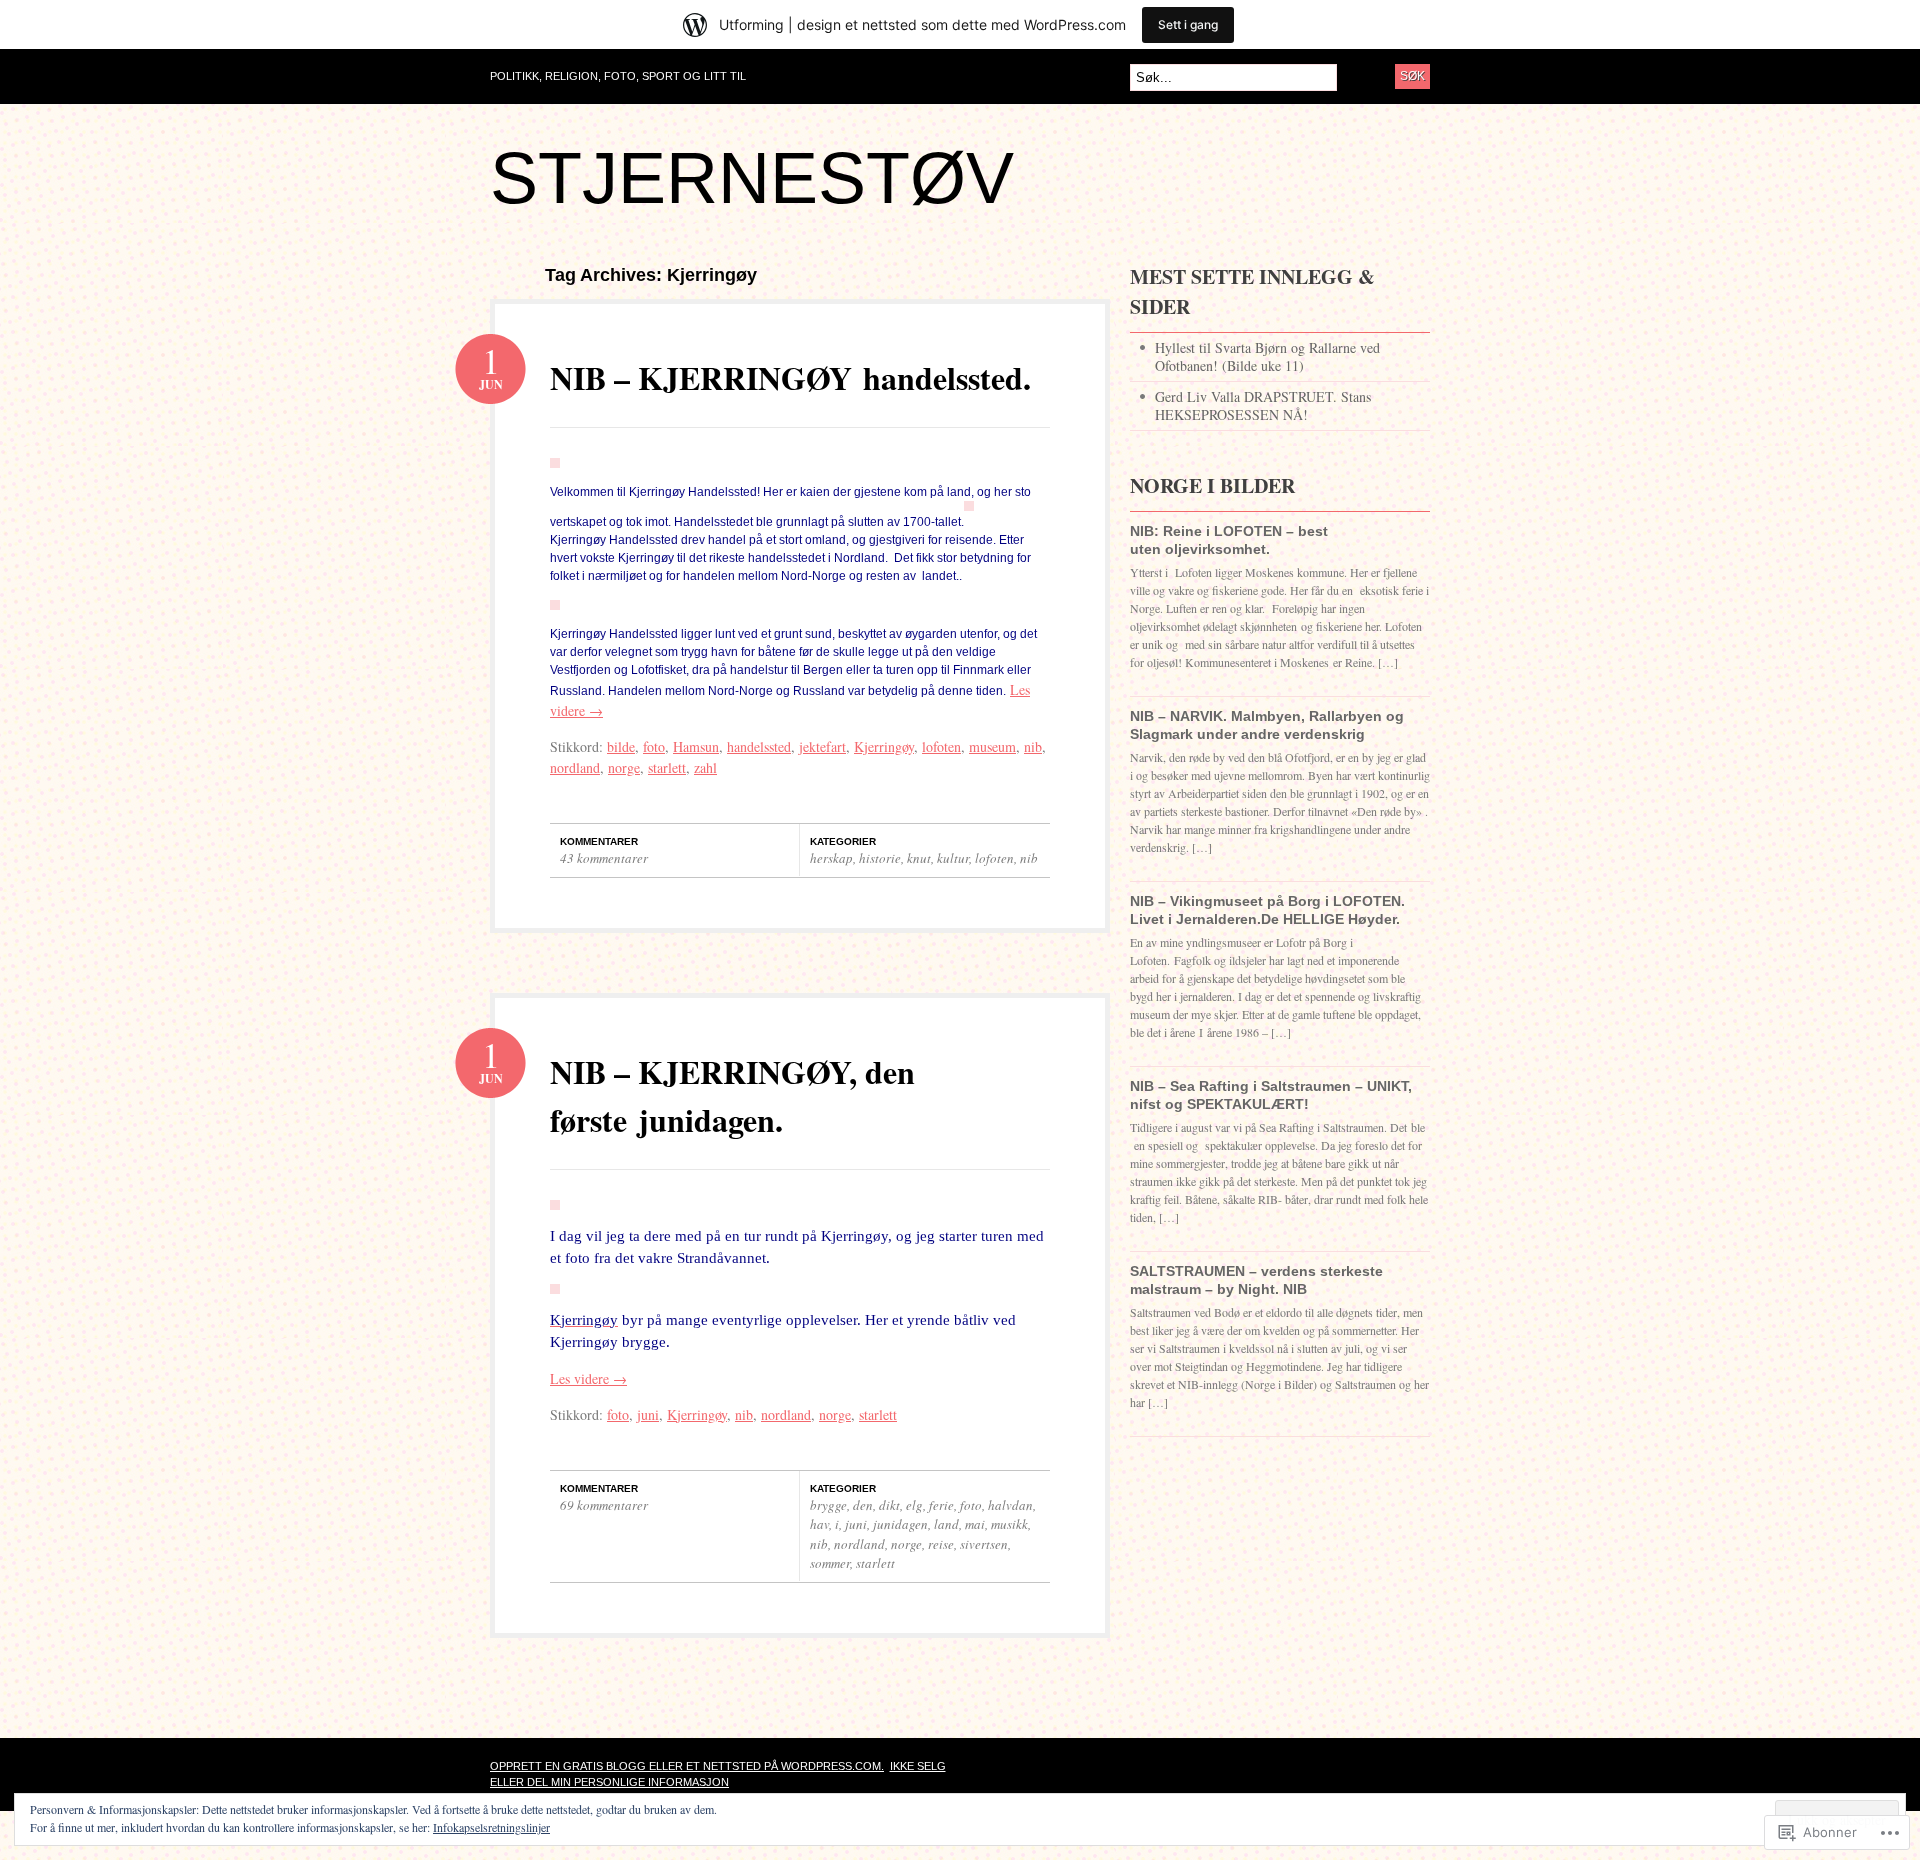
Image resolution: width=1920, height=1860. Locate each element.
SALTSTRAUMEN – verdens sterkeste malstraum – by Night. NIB (1256, 1280)
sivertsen (984, 1544)
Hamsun (696, 746)
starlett (667, 767)
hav (819, 1524)
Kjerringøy (884, 746)
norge (624, 767)
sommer (830, 1563)
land (946, 1524)
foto (654, 746)
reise (941, 1544)
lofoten (941, 746)
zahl (705, 767)
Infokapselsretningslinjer (491, 1827)
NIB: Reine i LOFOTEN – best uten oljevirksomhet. (1229, 540)
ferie (941, 1505)
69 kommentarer (604, 1505)
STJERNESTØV (752, 178)
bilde (621, 746)
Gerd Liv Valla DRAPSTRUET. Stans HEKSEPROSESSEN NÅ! (1263, 405)
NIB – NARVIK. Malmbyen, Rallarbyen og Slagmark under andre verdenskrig (1267, 725)
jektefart (822, 746)
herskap (831, 858)
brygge (828, 1505)
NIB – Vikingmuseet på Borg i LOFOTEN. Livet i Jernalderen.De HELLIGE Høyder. (1267, 910)
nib (1033, 746)
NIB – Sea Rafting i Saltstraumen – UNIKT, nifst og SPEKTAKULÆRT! (1271, 1095)
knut (919, 858)
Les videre (588, 1378)
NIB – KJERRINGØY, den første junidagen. (732, 1095)
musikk (1009, 1524)
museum (992, 746)
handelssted (759, 746)
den (863, 1505)
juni (648, 1414)
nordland (575, 767)
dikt (889, 1505)
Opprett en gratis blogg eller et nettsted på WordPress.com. (687, 1766)
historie (880, 858)
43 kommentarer (604, 858)
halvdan (1010, 1505)
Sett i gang (1188, 24)
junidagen (900, 1524)
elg (914, 1505)
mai (975, 1524)
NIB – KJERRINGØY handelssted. (790, 377)
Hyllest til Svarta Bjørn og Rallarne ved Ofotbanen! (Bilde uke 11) (1267, 356)
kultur (953, 858)
